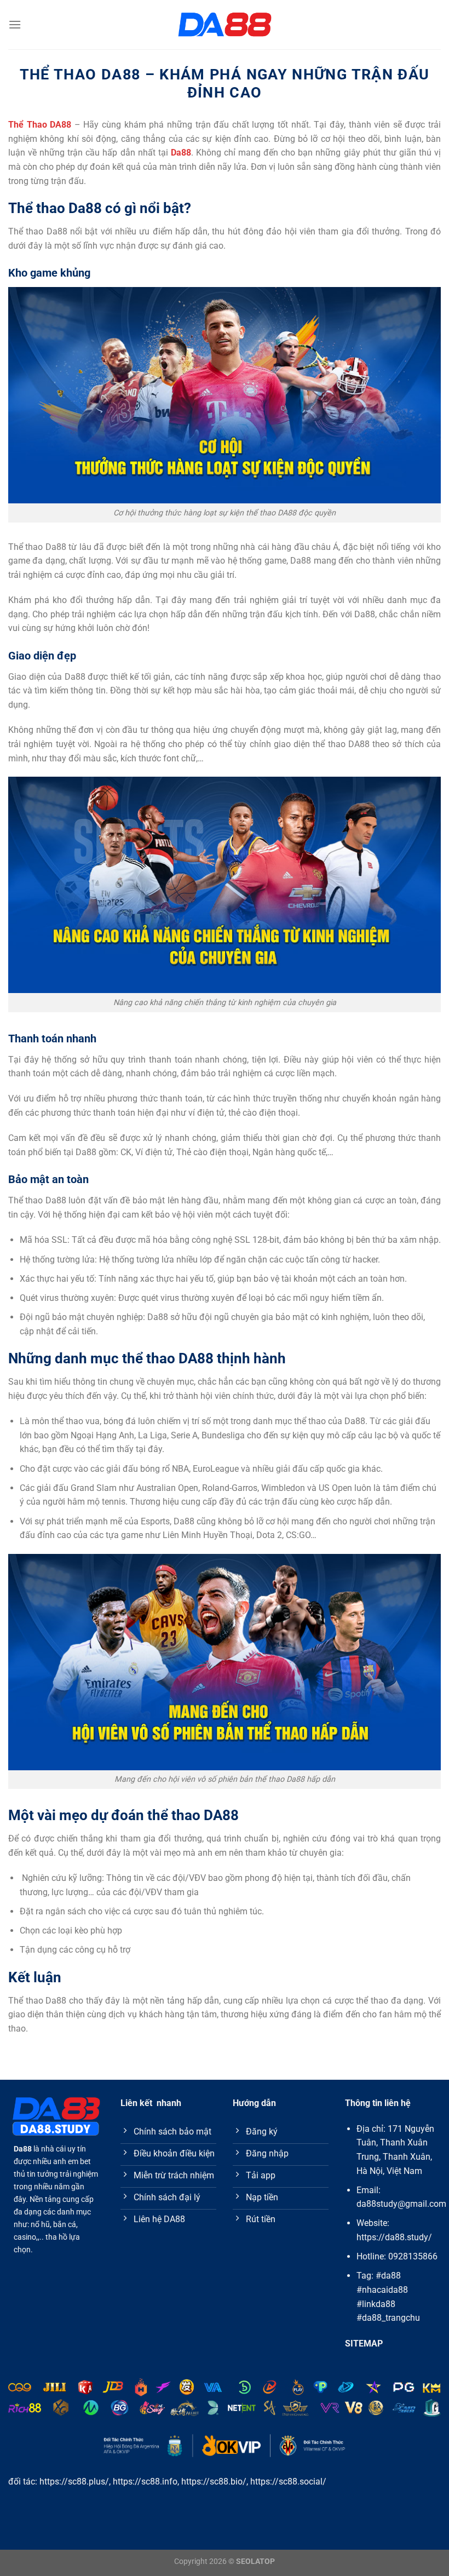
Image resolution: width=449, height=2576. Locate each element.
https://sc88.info (145, 2482)
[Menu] (15, 24)
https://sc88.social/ (288, 2482)
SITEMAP (364, 2343)
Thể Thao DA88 (40, 125)
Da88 (181, 153)
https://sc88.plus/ (74, 2482)
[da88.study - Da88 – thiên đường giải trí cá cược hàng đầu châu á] (225, 25)
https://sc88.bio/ (214, 2482)
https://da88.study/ (394, 2237)
